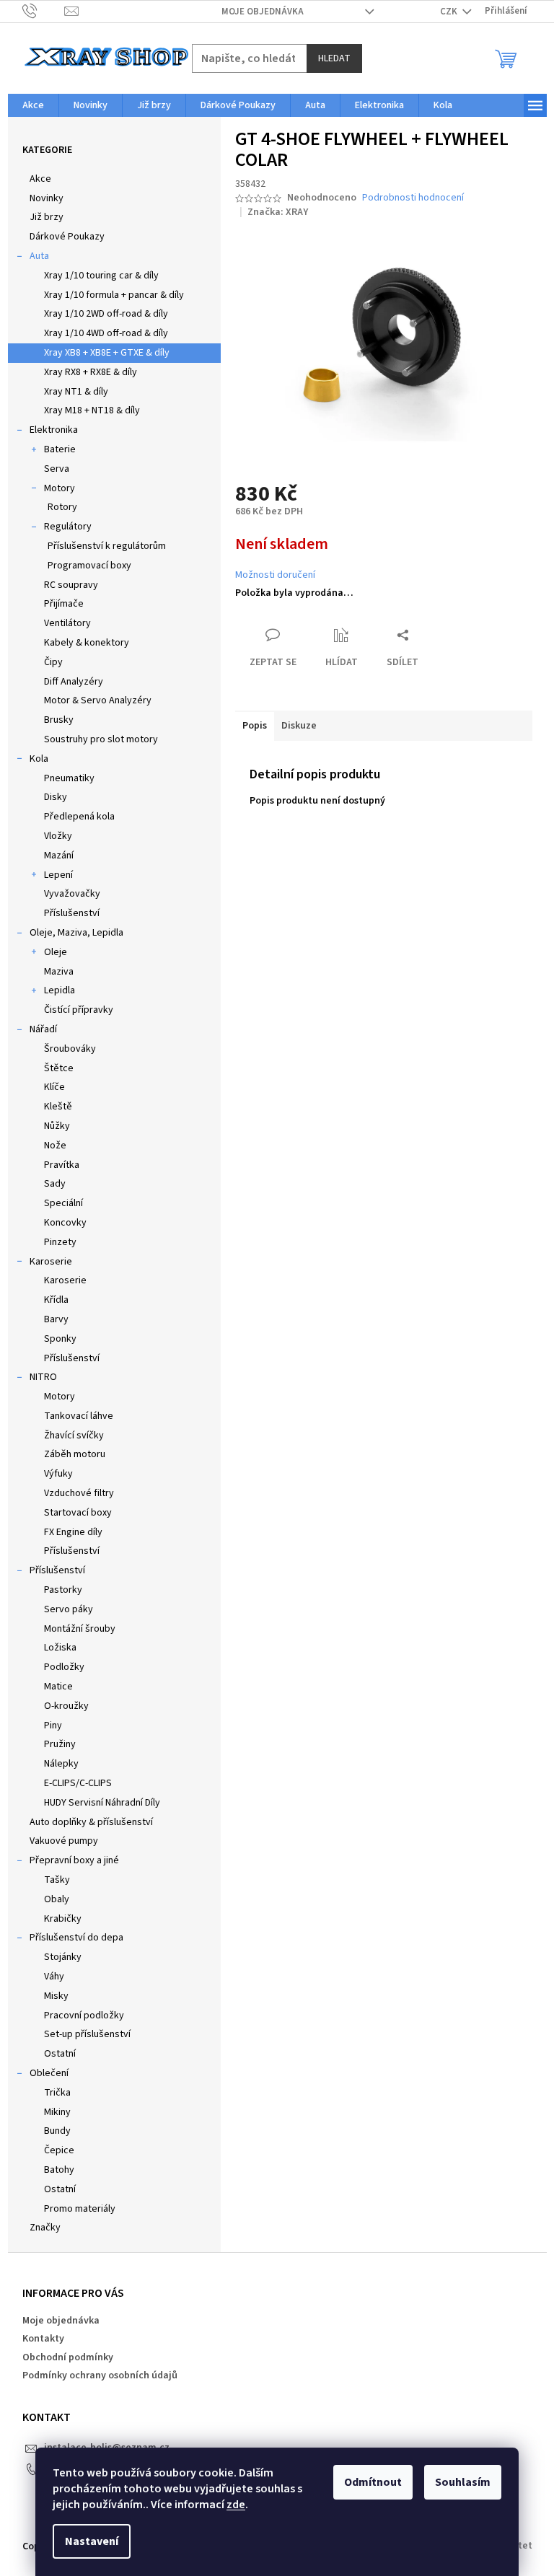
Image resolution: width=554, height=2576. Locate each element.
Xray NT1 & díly (76, 392)
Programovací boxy (89, 566)
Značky (45, 2228)
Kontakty (43, 2339)
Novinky (47, 198)
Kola (39, 759)
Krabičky (63, 1919)
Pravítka (62, 1165)
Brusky (59, 720)
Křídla (56, 1300)
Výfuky (58, 1474)
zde (236, 2505)
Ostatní (60, 2054)
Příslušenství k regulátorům (107, 546)
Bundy (57, 2131)
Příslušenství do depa (76, 1938)
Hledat (334, 58)
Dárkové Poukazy (67, 237)
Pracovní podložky (84, 2015)
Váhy (54, 1977)
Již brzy (47, 217)
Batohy (59, 2170)
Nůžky (57, 1126)
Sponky (60, 1339)
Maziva (59, 972)
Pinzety (60, 1242)
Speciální (63, 1203)
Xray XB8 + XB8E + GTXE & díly (107, 353)
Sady (55, 1184)
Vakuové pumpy (64, 1841)
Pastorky (63, 1590)
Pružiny (60, 1744)
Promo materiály (80, 2209)
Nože (55, 1146)
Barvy (56, 1319)
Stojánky (63, 1957)
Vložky (58, 836)
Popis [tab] (255, 726)
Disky (56, 797)
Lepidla (60, 990)
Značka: (278, 212)
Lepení (58, 875)
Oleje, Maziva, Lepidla (76, 933)
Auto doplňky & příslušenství (91, 1822)
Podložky (64, 1667)
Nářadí (43, 1029)
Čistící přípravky (79, 1010)
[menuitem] (33, 105)
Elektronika (54, 430)
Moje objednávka (263, 12)
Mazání (59, 856)
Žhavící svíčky (74, 1436)
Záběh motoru (75, 1454)
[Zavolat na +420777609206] (44, 11)
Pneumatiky (69, 778)
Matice (58, 1687)
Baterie (60, 449)
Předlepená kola (79, 817)
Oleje (56, 952)
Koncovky (65, 1223)
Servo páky (69, 1609)
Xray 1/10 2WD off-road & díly (106, 314)
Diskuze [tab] (299, 726)
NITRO (43, 1377)
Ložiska (60, 1648)
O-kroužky (66, 1706)
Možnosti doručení (275, 575)
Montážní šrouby (80, 1629)
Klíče (54, 1087)
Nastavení (92, 2541)
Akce (40, 179)
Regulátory (68, 527)
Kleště (58, 1107)
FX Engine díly (73, 1532)
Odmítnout (373, 2482)
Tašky (57, 1880)
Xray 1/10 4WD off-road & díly (106, 333)
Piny (53, 1726)
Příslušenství (72, 913)
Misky (56, 1996)
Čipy (53, 662)
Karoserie (51, 1262)
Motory (60, 488)
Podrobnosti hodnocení (413, 198)
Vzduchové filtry (79, 1493)
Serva (57, 469)
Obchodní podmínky (68, 2357)
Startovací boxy (78, 1513)
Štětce (59, 1068)
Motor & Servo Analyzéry (98, 700)
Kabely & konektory (87, 643)
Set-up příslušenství (87, 2034)
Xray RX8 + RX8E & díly (91, 372)
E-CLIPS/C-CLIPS (78, 1783)
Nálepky (61, 1764)
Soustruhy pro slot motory (101, 739)
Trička (57, 2093)
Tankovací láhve (79, 1416)
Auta (39, 256)
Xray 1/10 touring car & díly (101, 276)
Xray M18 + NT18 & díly (92, 410)
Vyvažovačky (72, 894)
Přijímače (64, 604)
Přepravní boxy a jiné (74, 1860)
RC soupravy (71, 585)
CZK (450, 12)
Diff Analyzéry (74, 682)
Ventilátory (67, 623)
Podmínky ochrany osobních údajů (100, 2375)
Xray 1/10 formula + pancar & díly (114, 295)
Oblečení (49, 2073)
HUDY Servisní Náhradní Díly (102, 1803)
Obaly (57, 1899)
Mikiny (57, 2112)
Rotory (62, 507)
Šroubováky (70, 1049)
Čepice (59, 2150)
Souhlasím (463, 2482)
